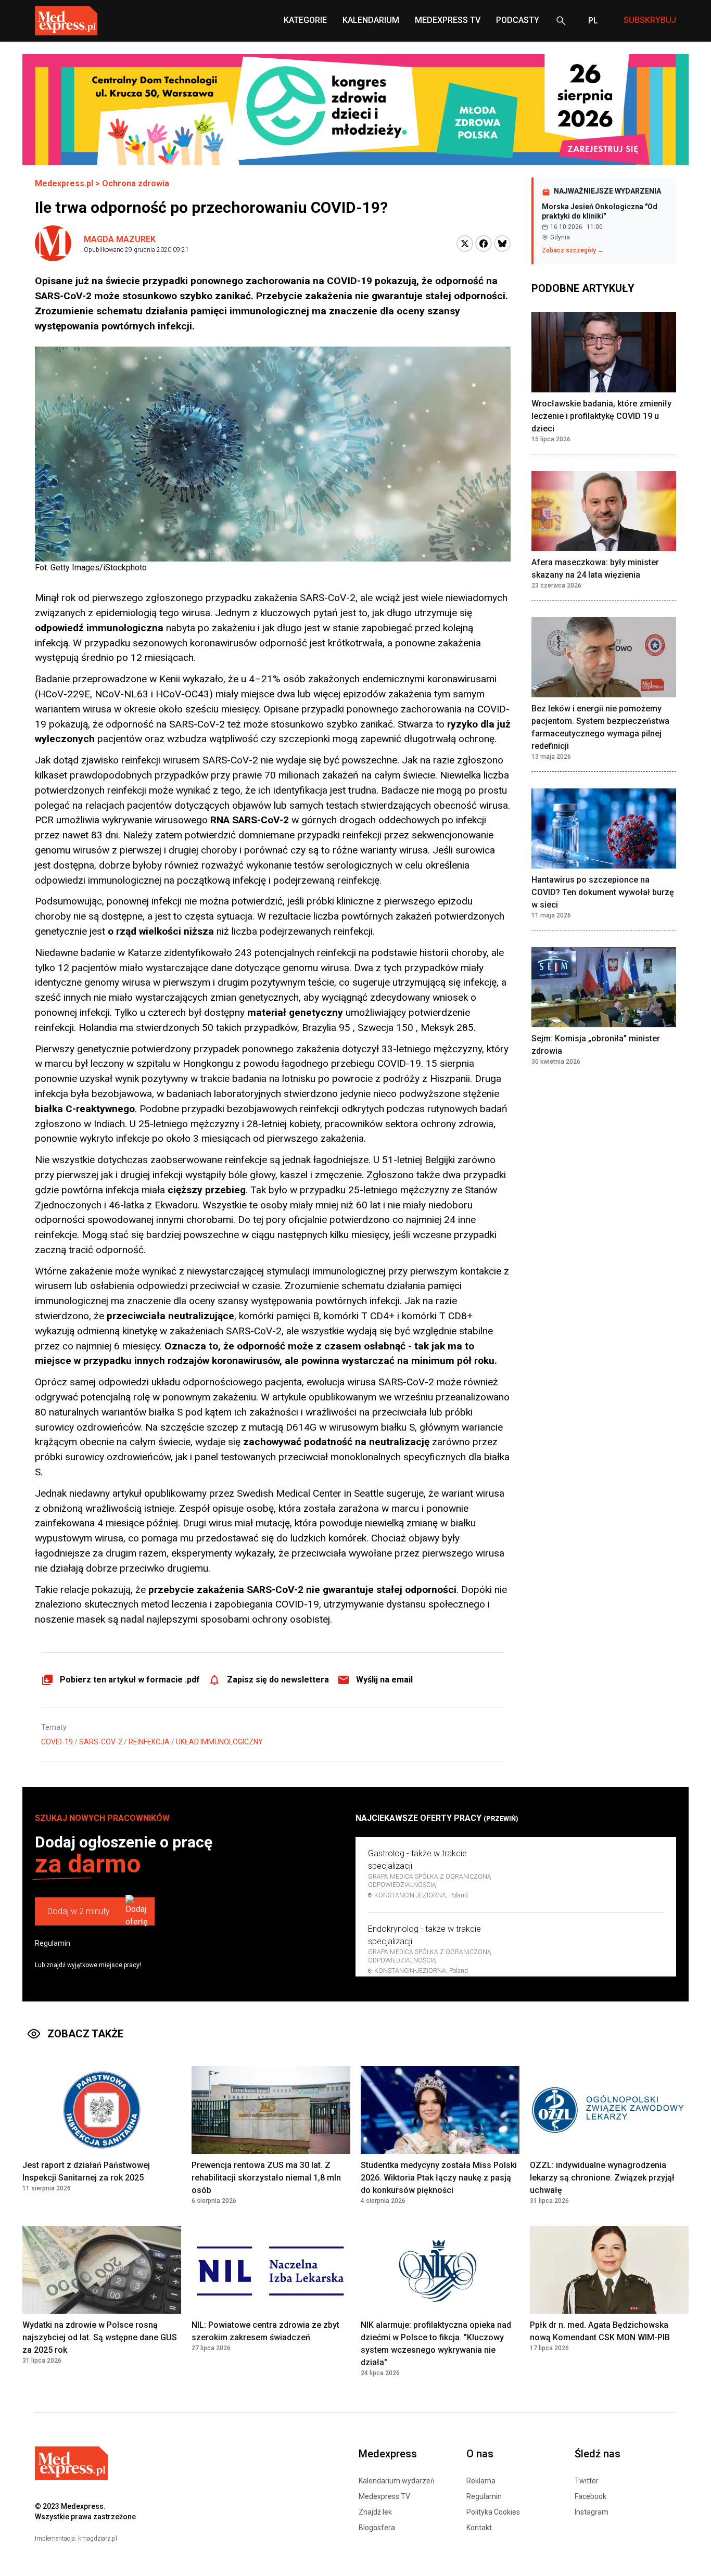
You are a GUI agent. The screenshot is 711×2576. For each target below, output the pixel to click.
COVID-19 (57, 1742)
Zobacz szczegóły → (573, 250)
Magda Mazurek (120, 239)
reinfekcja (149, 1742)
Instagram (592, 2512)
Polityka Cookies (493, 2512)
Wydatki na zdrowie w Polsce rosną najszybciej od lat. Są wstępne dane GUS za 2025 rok (100, 2337)
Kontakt (479, 2528)
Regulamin (53, 1943)
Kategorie (305, 20)
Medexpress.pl (64, 183)
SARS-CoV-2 (101, 1742)
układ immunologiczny (219, 1742)
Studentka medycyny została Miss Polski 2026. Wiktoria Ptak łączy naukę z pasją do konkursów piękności (439, 2178)
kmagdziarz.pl (98, 2539)
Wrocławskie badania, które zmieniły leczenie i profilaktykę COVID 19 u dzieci (601, 416)
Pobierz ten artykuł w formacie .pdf (130, 1680)
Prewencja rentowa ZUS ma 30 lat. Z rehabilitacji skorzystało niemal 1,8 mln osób (266, 2178)
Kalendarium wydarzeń (397, 2481)
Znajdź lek (375, 2512)
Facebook (591, 2496)
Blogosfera (377, 2528)
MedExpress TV (448, 20)
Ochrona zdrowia (136, 183)
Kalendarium (371, 20)
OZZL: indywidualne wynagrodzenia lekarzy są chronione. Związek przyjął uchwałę (602, 2178)
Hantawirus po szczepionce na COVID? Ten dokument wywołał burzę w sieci (603, 892)
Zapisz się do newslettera (278, 1680)
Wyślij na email (384, 1680)
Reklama (481, 2481)
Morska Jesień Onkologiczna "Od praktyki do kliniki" (600, 211)
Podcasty (518, 20)
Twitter (587, 2481)
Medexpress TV (384, 2496)
